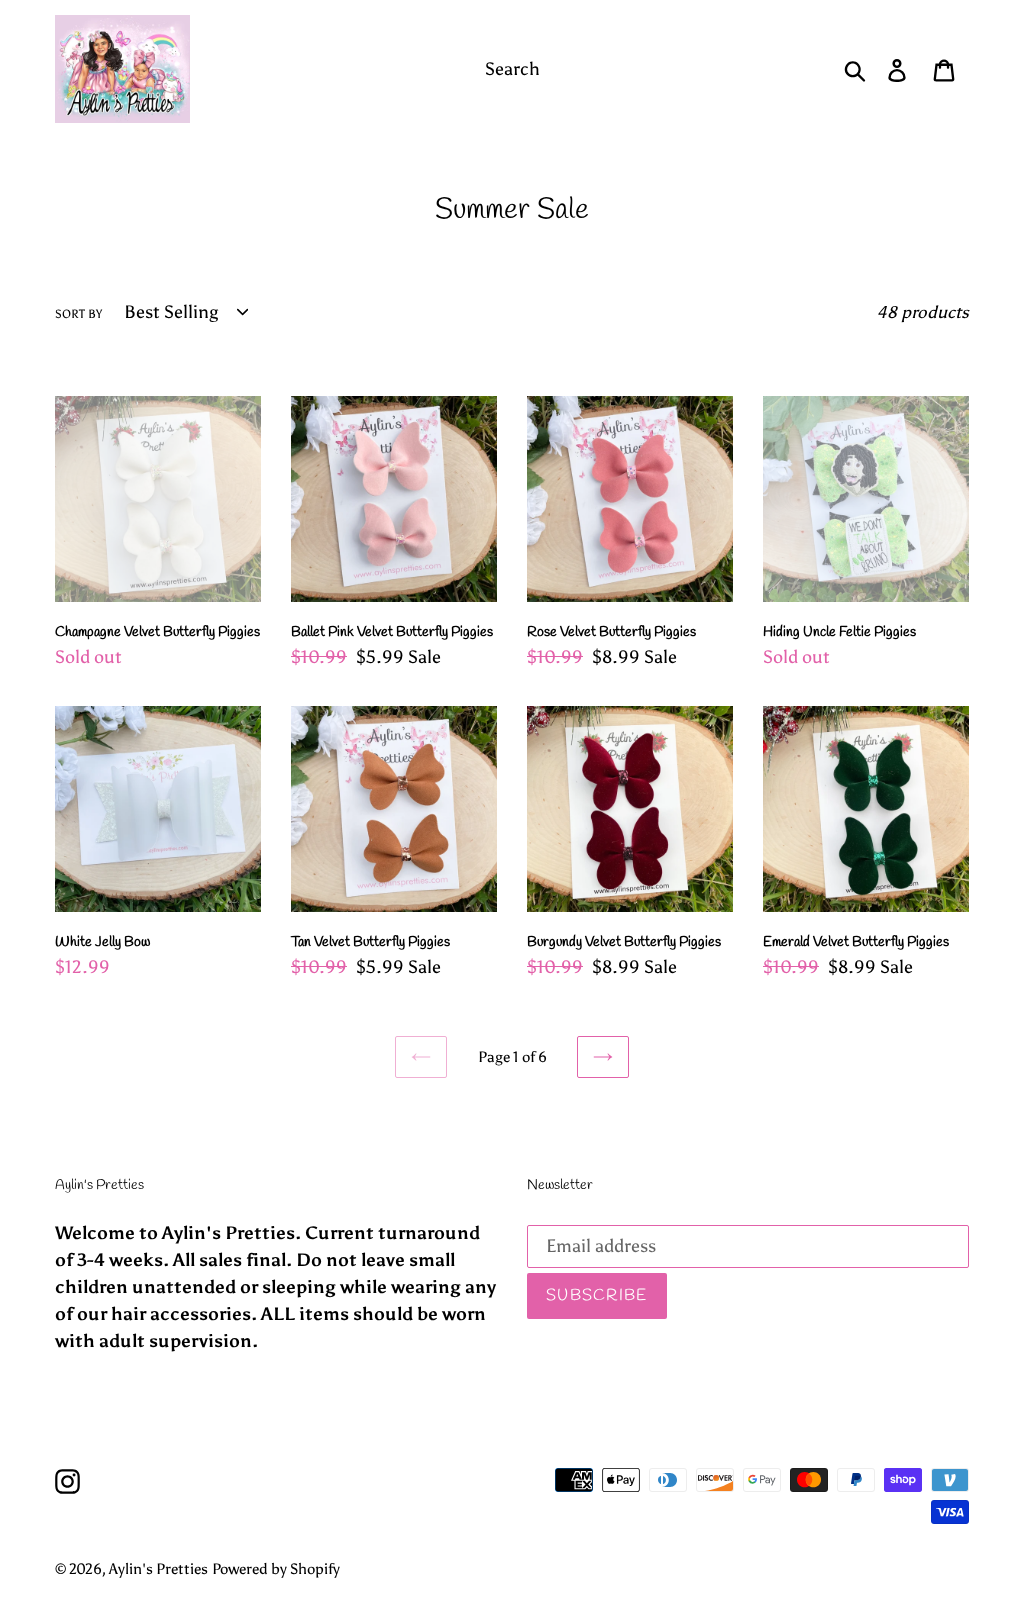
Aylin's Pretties (158, 1569)
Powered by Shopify (276, 1569)
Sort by (78, 314)
